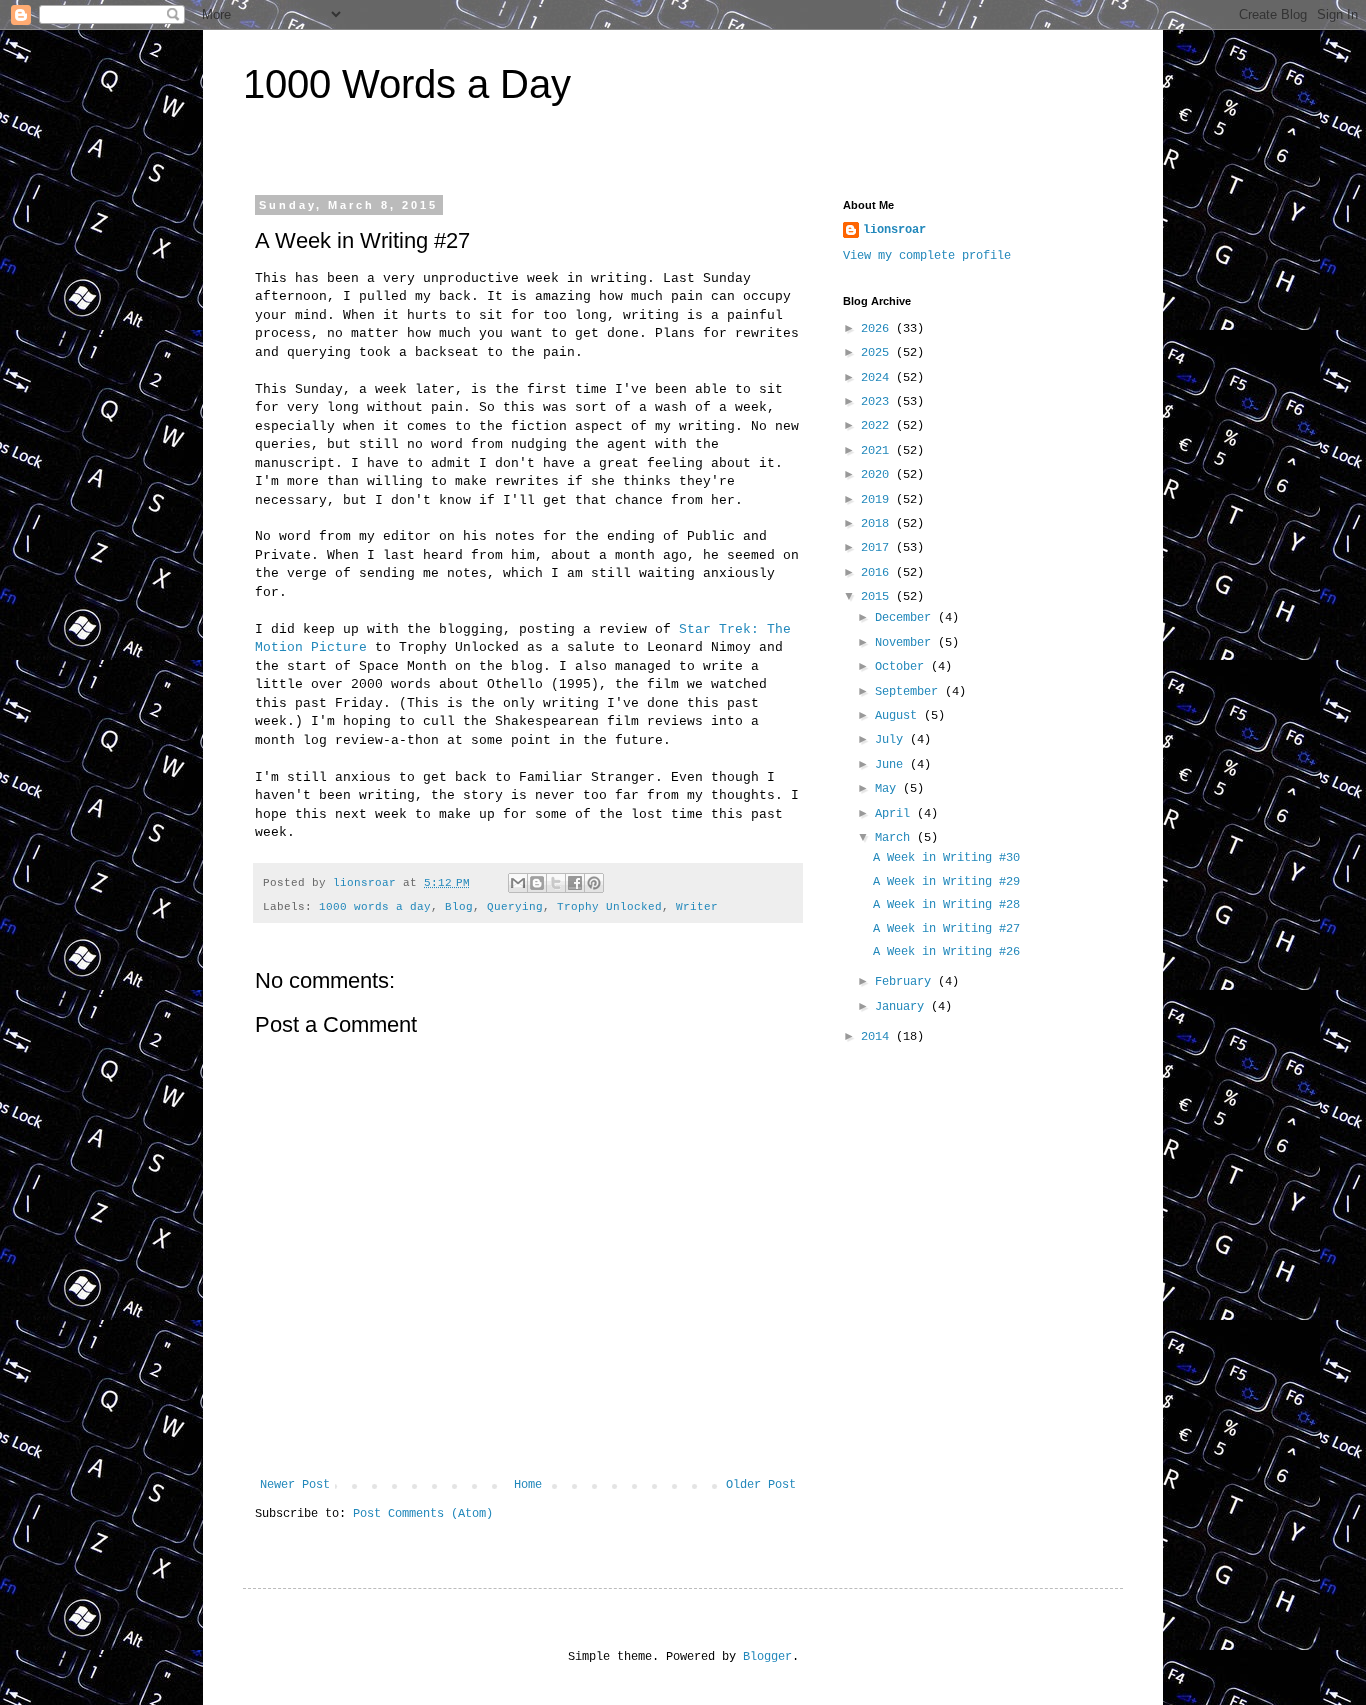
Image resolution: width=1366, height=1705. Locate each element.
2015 (878, 597)
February (906, 982)
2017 (878, 548)
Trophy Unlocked (609, 907)
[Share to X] (556, 883)
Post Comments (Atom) (423, 1514)
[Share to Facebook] (575, 883)
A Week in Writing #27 (946, 929)
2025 (878, 353)
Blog (459, 907)
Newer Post (295, 1485)
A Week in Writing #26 (946, 952)
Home (528, 1485)
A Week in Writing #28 (946, 905)
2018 (878, 524)
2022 (878, 426)
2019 (878, 500)
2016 (878, 573)
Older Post (761, 1485)
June (892, 765)
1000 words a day (375, 907)
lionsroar (894, 230)
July (892, 740)
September (910, 692)
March (896, 838)
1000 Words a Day (407, 84)
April (896, 814)
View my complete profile (927, 256)
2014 (878, 1037)
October (903, 667)
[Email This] (518, 883)
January (903, 1007)
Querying (515, 907)
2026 (878, 329)
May (889, 789)
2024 (878, 378)
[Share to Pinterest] (594, 883)
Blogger (767, 1657)
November (906, 643)
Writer (697, 907)
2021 (878, 451)
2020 (878, 475)
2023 (878, 402)
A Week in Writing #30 (946, 858)
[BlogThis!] (537, 883)
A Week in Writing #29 (946, 882)
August (899, 716)
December (906, 618)
